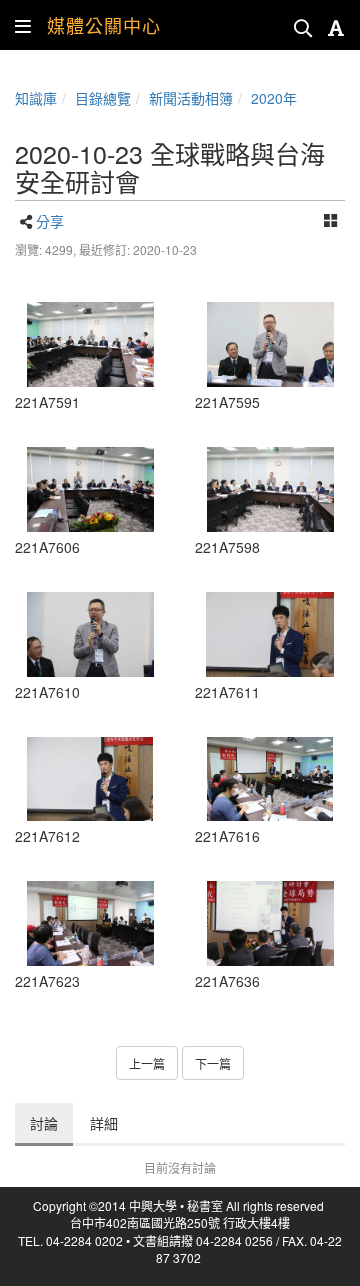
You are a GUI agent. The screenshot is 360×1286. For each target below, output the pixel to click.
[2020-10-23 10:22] (90, 344)
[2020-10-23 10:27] (270, 923)
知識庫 (36, 98)
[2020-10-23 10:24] (270, 779)
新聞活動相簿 (191, 98)
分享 (50, 221)
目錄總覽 (103, 98)
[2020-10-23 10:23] (90, 634)
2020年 (274, 98)
